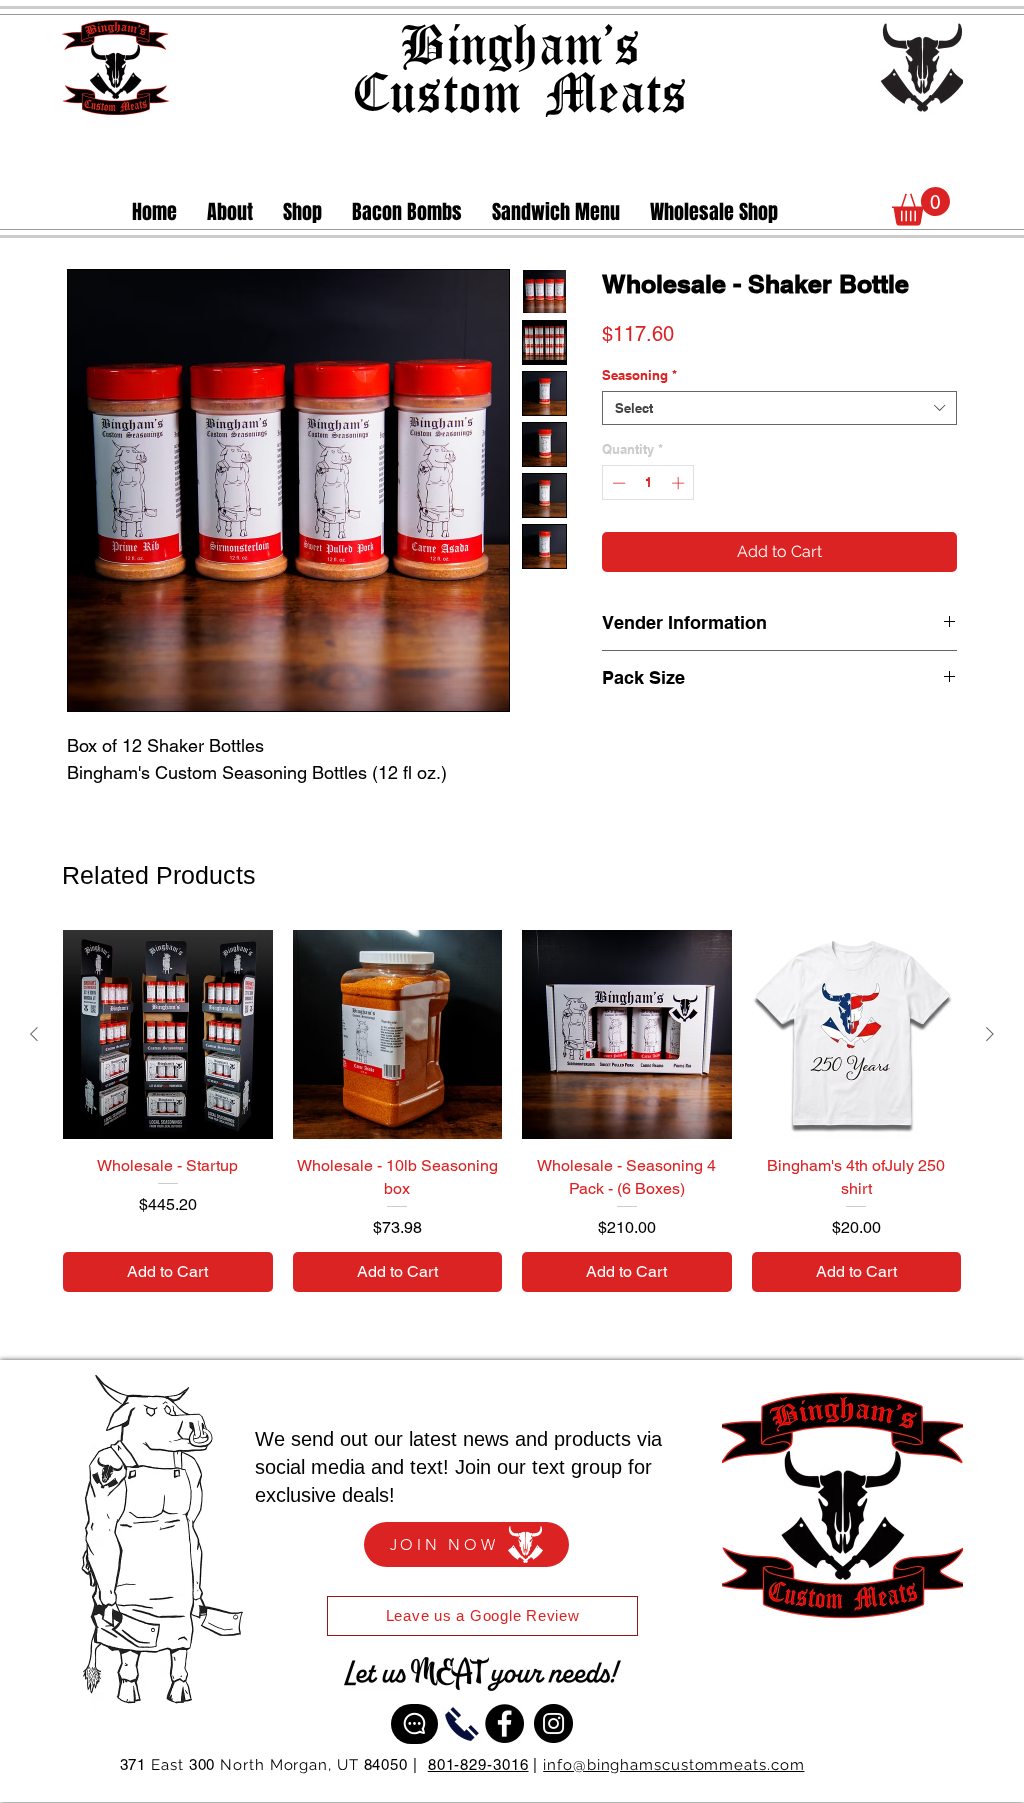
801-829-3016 (478, 1764)
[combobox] (779, 440)
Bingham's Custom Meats (519, 67)
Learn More (912, 369)
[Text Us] (414, 1724)
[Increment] (680, 515)
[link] (921, 206)
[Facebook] (504, 1723)
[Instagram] (553, 1723)
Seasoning (639, 407)
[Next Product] (990, 1034)
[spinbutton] (648, 515)
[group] (512, 1111)
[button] (302, 212)
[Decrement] (617, 515)
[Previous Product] (34, 1034)
